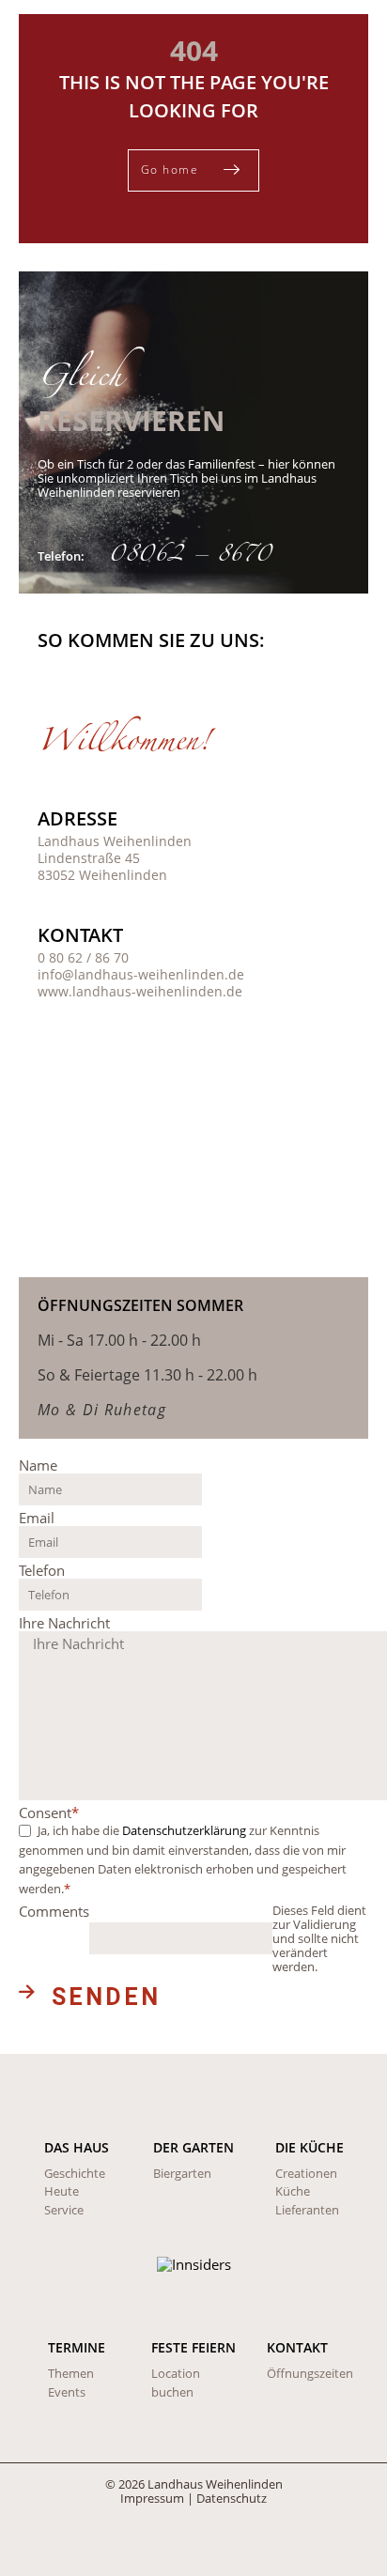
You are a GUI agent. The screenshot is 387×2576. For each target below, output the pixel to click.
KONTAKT (297, 2347)
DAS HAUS (77, 2147)
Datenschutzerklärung (184, 1830)
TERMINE (77, 2347)
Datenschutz (232, 2498)
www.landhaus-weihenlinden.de (140, 991)
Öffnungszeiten (310, 2373)
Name (38, 1465)
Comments (54, 1912)
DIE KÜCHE (310, 2147)
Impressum (152, 2498)
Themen (71, 2373)
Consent (49, 1812)
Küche (293, 2191)
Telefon (42, 1570)
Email (37, 1518)
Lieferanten (307, 2210)
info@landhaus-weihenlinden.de (141, 974)
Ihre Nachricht (64, 1623)
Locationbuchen (176, 2383)
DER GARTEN (193, 2147)
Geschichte (75, 2173)
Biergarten (182, 2173)
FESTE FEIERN (193, 2347)
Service (64, 2210)
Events (67, 2392)
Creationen (306, 2173)
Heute (62, 2191)
